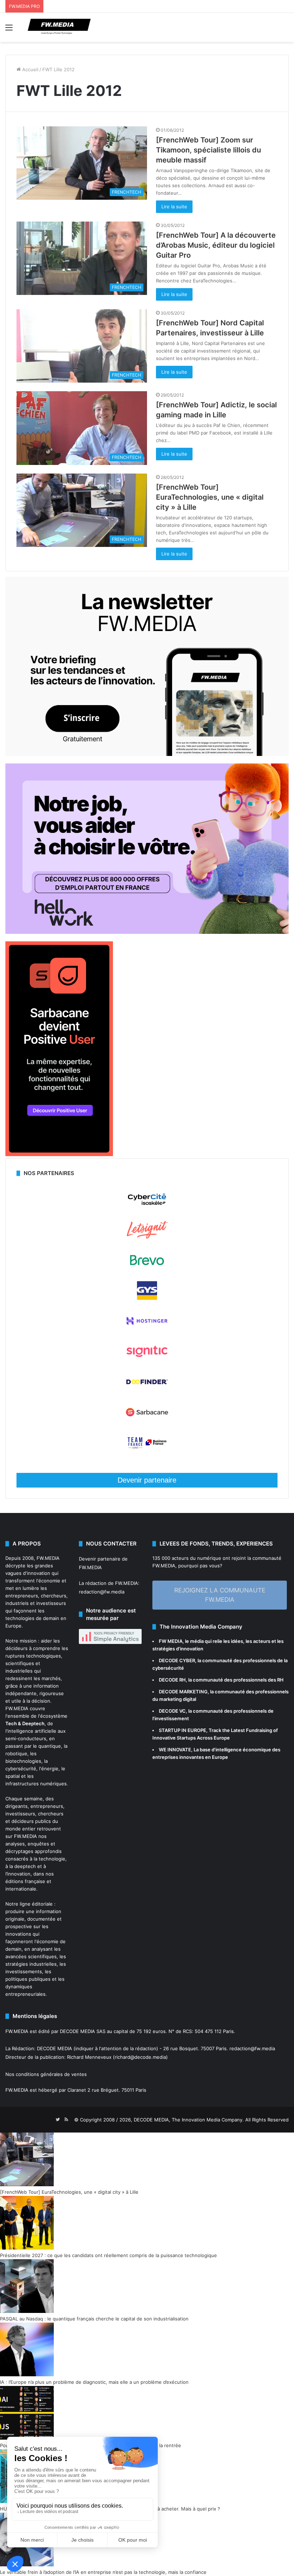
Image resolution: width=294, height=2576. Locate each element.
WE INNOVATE (175, 1750)
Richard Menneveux (89, 2057)
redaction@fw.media (102, 1592)
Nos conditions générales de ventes (46, 2074)
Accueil (30, 69)
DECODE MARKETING (183, 1692)
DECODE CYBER (177, 1660)
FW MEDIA (171, 1641)
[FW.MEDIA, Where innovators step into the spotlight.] (59, 27)
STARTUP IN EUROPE (182, 1730)
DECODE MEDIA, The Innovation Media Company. (189, 2120)
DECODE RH (172, 1680)
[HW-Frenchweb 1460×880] (147, 932)
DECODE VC (172, 1711)
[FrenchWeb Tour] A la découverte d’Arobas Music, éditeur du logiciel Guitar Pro (216, 245)
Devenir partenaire (147, 1480)
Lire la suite (174, 207)
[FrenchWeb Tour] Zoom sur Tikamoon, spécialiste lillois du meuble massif (208, 150)
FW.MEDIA (48, 1558)
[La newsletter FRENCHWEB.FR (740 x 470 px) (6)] (147, 754)
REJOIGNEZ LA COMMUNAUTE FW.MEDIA (220, 1595)
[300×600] (59, 1154)
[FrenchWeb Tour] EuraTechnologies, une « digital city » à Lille (210, 497)
